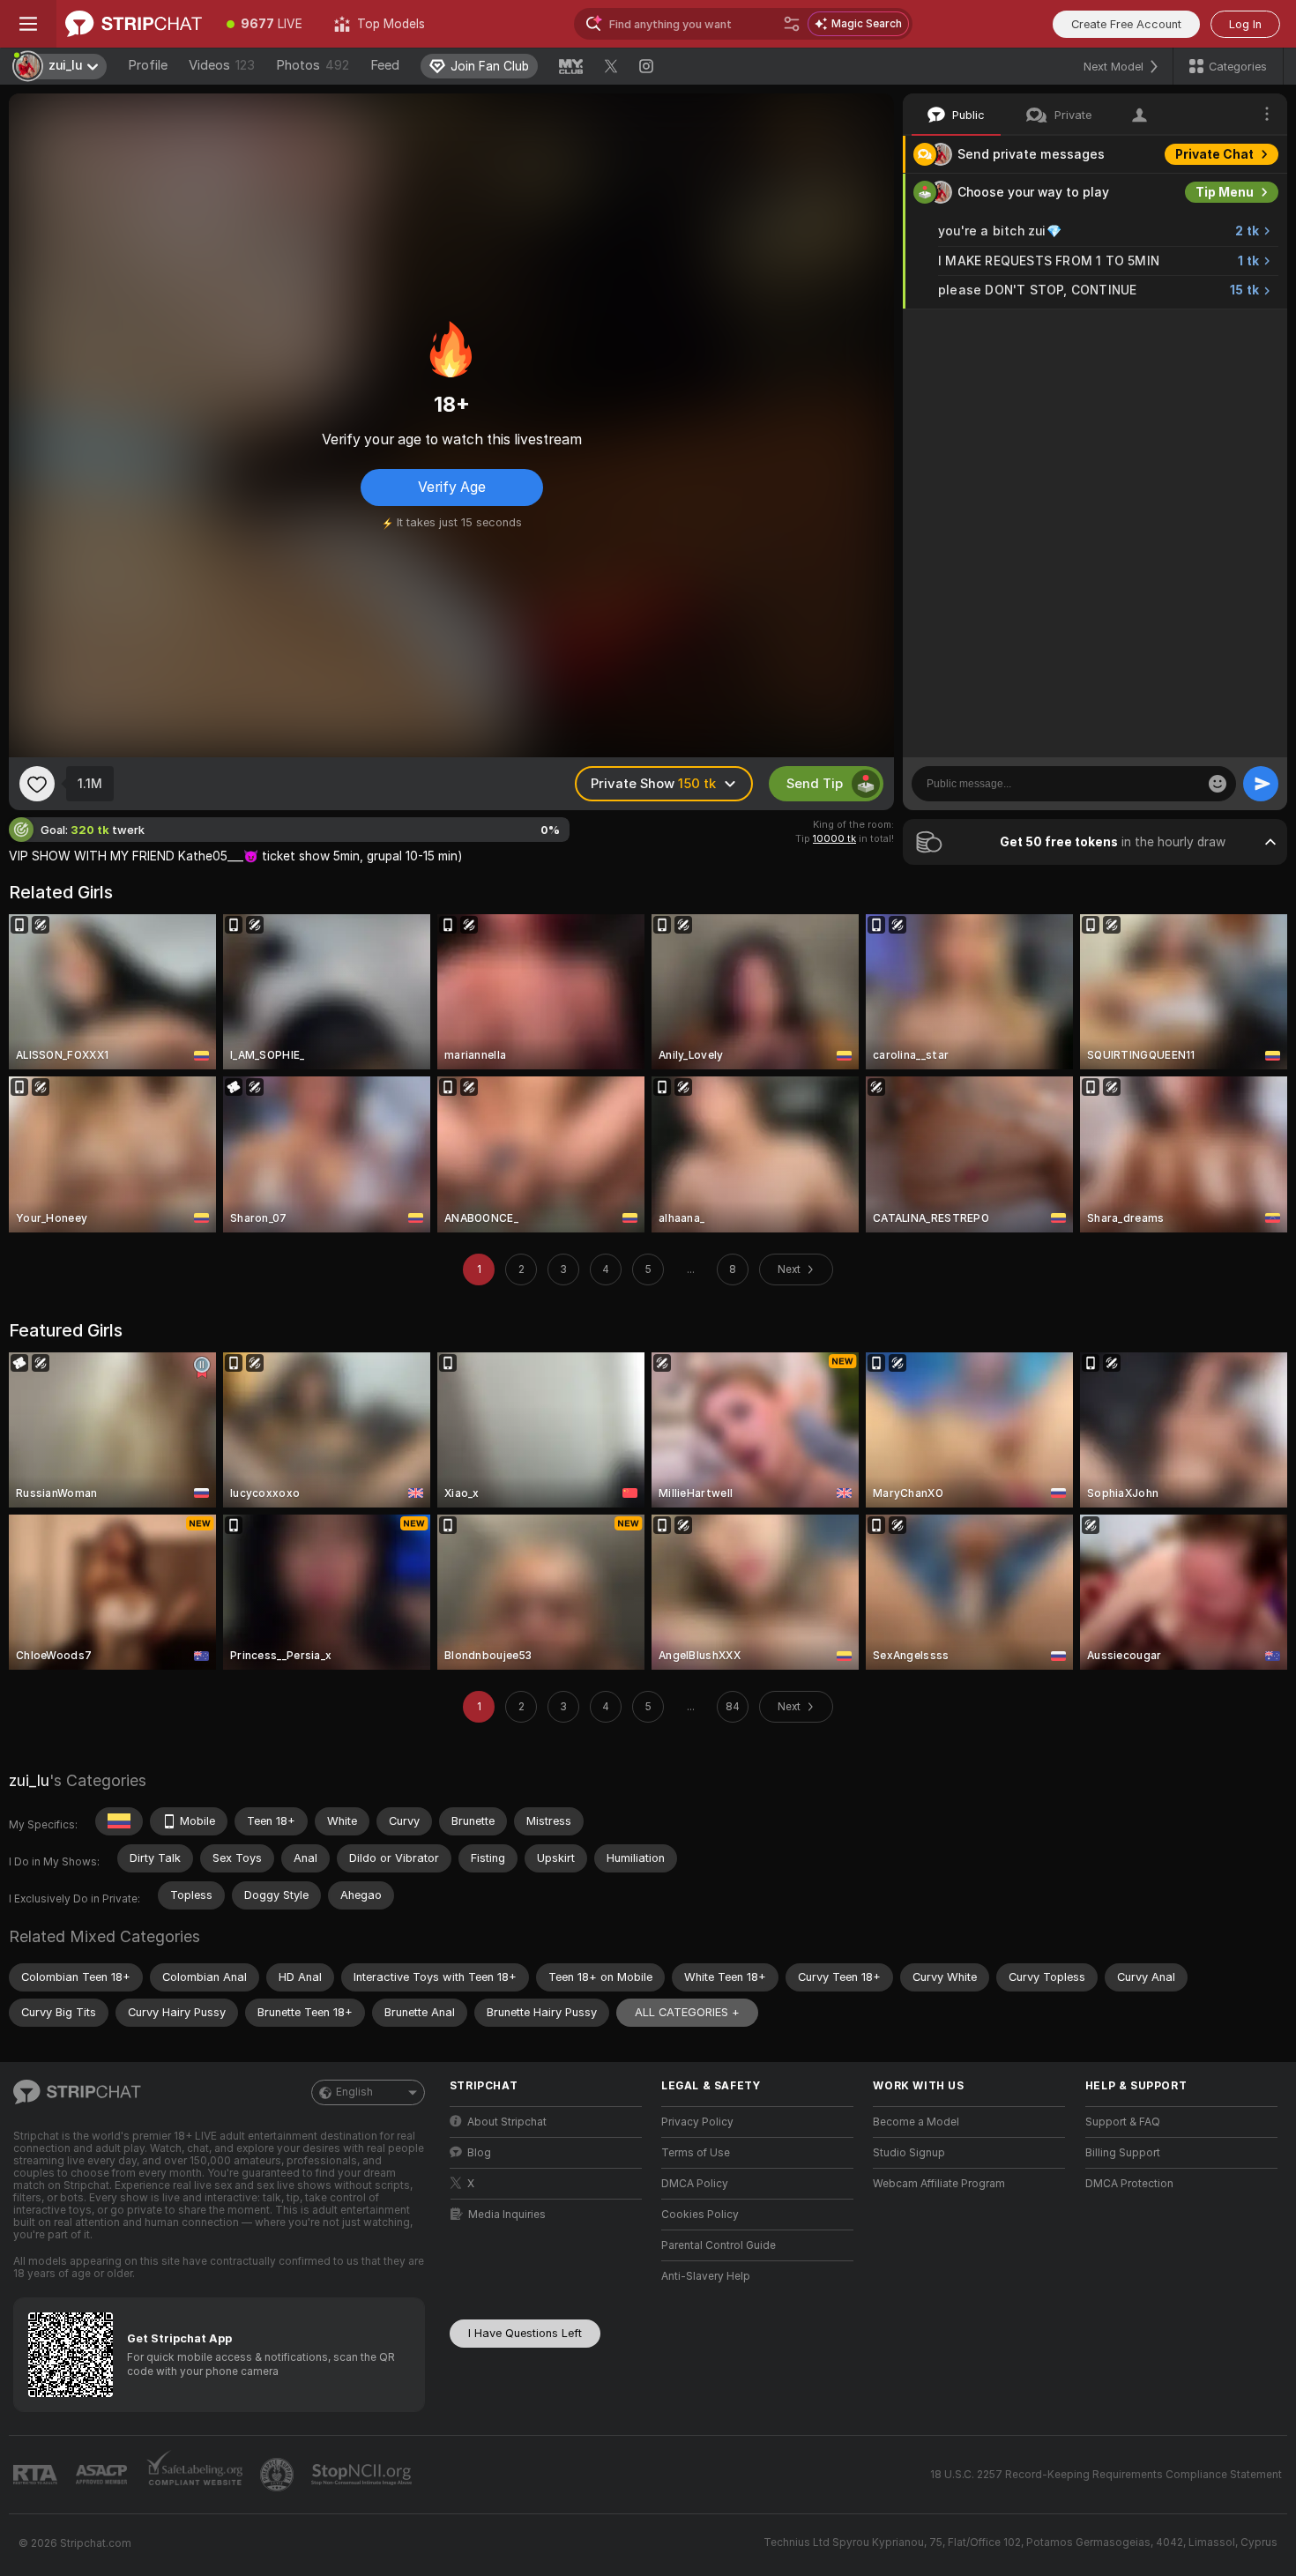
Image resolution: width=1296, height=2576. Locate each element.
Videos (222, 65)
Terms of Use (696, 2153)
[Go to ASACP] (103, 2475)
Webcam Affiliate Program (939, 2184)
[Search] (792, 24)
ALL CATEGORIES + (687, 2012)
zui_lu (29, 1780)
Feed (385, 65)
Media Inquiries (507, 2215)
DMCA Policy (695, 2184)
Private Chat (1214, 154)
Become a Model (916, 2122)
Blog (479, 2153)
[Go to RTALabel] (37, 2475)
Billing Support (1123, 2153)
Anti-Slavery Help (706, 2276)
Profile (148, 65)
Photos (313, 65)
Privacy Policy (697, 2122)
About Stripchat (507, 2122)
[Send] (1261, 784)
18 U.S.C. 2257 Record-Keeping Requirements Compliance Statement (1106, 2475)
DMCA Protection (1129, 2184)
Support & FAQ (1123, 2122)
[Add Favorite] (37, 784)
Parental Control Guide (719, 2245)
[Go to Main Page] (134, 24)
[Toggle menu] (28, 24)
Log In (1245, 24)
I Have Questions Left (525, 2333)
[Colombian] (119, 1821)
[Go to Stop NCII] (363, 2475)
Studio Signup (909, 2153)
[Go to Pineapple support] (279, 2475)
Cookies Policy (700, 2215)
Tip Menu (1225, 192)
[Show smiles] (1218, 784)
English (354, 2092)
